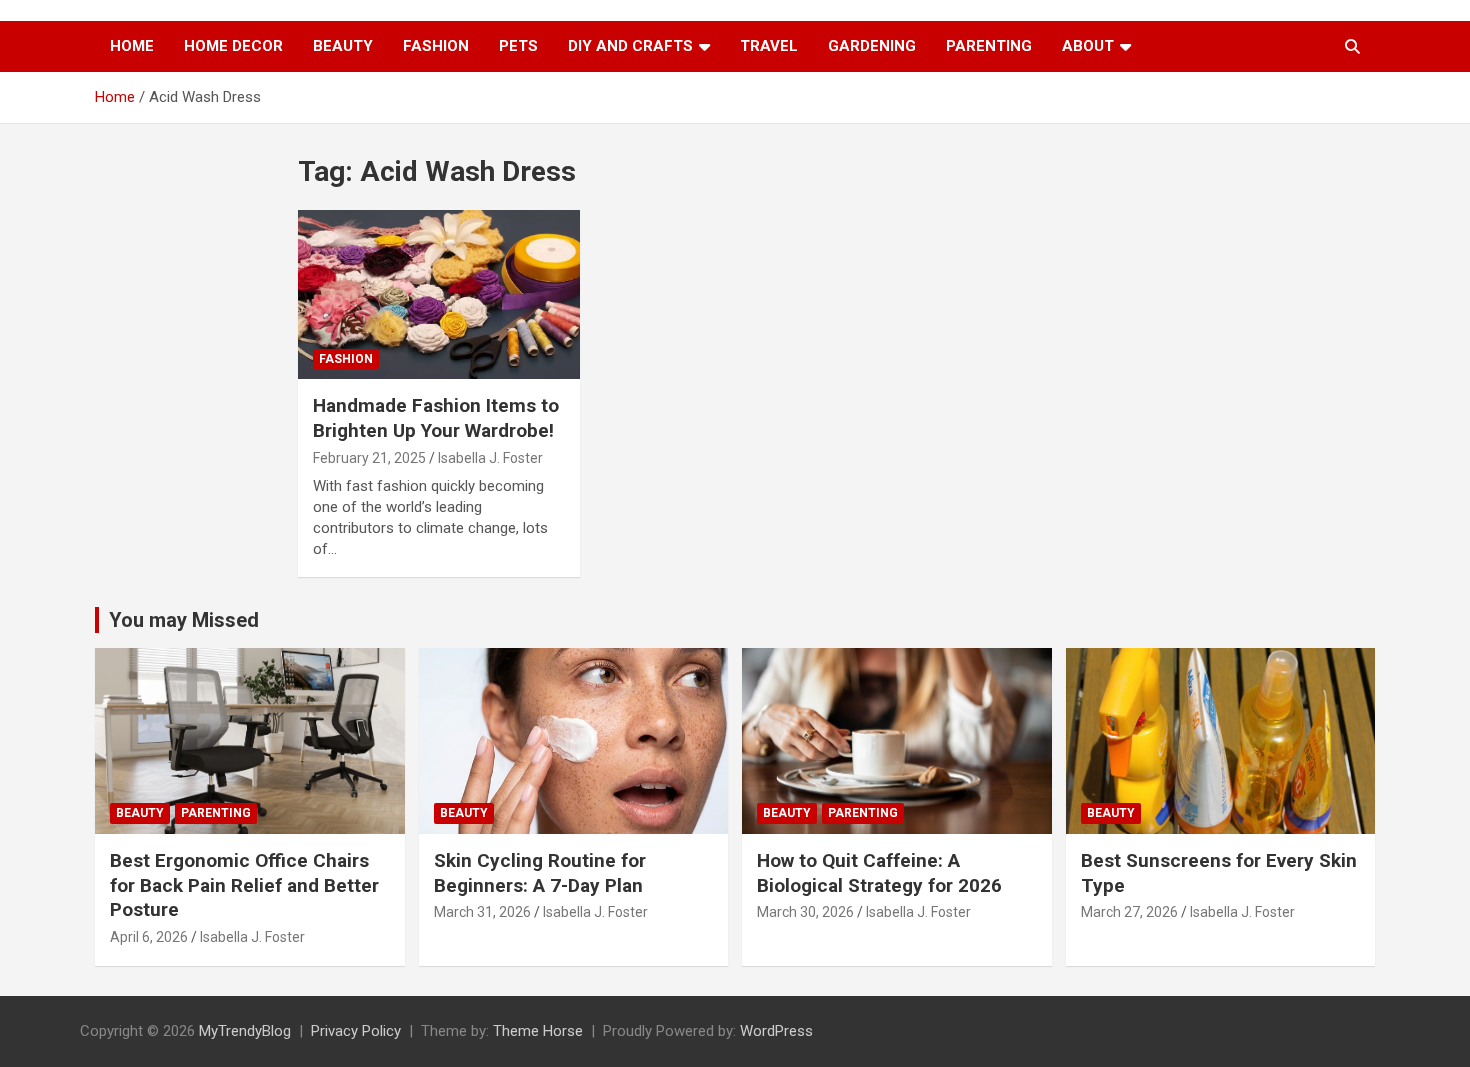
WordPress (776, 1031)
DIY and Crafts (630, 46)
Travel (769, 46)
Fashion (436, 46)
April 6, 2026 (149, 937)
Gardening (872, 46)
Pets (518, 46)
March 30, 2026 (805, 912)
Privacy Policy (356, 1031)
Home (132, 46)
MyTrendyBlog (245, 1031)
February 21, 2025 (369, 458)
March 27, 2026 (1129, 912)
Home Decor (233, 46)
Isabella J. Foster (490, 458)
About (1088, 46)
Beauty (343, 46)
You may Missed (184, 620)
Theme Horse (538, 1031)
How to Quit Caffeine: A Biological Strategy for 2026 (879, 873)
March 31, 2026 (482, 912)
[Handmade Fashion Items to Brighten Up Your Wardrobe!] (438, 295)
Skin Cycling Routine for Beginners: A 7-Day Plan (540, 873)
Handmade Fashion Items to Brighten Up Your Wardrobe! (436, 418)
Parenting (989, 46)
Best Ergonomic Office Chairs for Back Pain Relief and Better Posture (244, 885)
